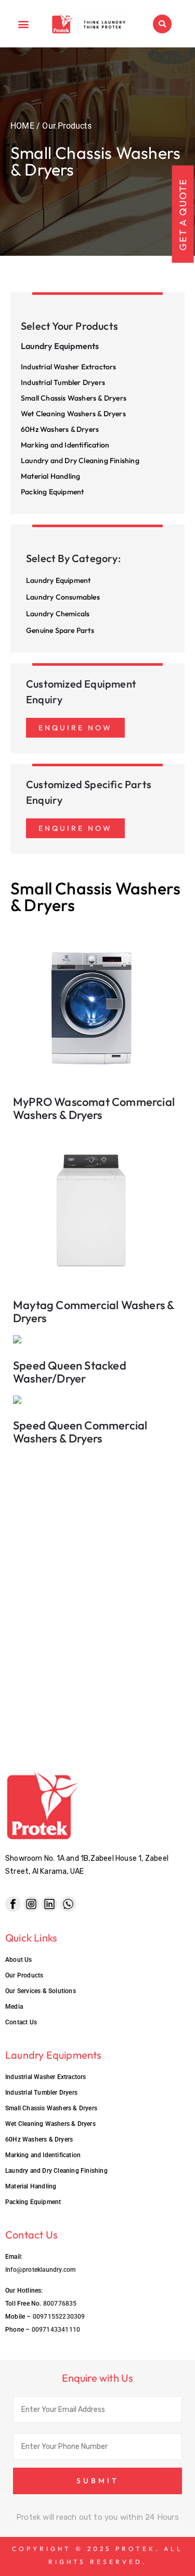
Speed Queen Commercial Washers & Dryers (80, 1432)
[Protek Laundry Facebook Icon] (13, 1904)
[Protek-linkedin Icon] (49, 1904)
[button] (24, 24)
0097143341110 (56, 2330)
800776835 (60, 2304)
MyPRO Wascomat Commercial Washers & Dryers (94, 1108)
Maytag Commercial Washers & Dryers (94, 1311)
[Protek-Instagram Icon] (31, 1904)
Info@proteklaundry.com (40, 2270)
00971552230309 (59, 2317)
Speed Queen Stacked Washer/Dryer (70, 1372)
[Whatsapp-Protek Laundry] (68, 1904)
